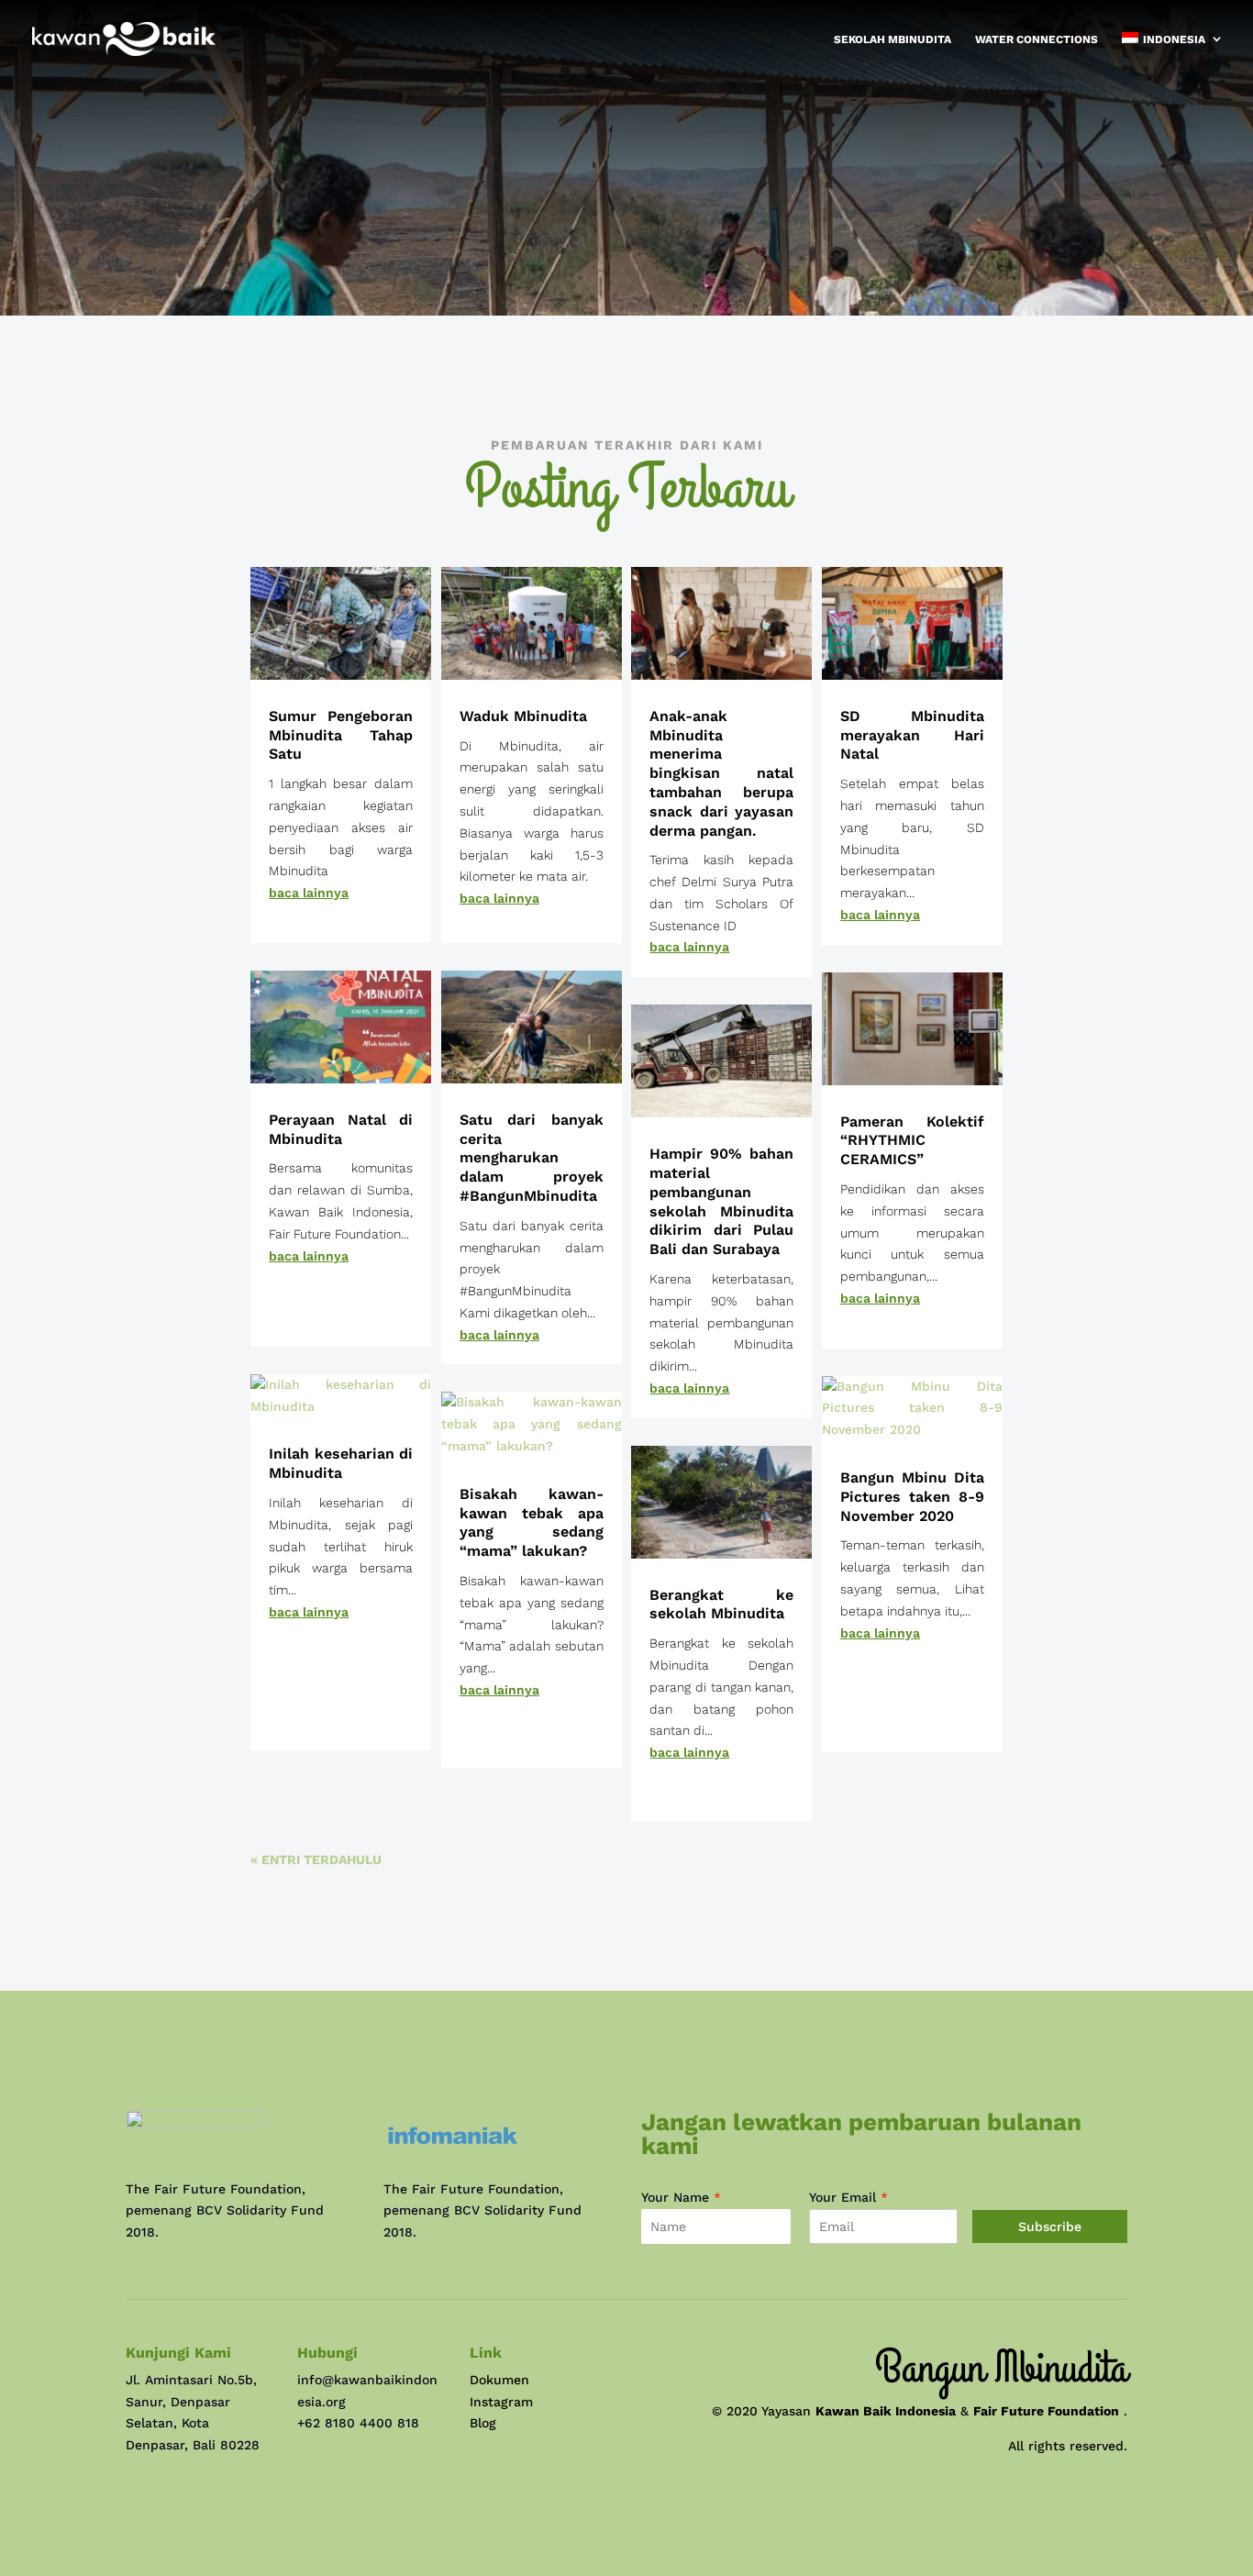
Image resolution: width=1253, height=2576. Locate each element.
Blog (483, 2423)
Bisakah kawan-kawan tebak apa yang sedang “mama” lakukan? (532, 1522)
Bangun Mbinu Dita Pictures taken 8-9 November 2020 (912, 1497)
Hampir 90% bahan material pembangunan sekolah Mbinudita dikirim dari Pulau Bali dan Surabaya (721, 1201)
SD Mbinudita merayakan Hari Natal (912, 735)
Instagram (501, 2402)
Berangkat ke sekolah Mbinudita (721, 1604)
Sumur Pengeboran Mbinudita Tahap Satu (341, 735)
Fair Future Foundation (1046, 2411)
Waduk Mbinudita (523, 716)
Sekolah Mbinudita (893, 39)
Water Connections (1037, 39)
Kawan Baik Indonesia (886, 2411)
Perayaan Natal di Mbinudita (341, 1129)
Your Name (681, 2197)
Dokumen (499, 2380)
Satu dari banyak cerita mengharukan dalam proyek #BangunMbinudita (532, 1158)
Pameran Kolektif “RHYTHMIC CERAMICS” (912, 1141)
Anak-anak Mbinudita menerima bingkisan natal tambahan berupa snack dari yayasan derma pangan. (721, 773)
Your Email (848, 2197)
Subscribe (1050, 2226)
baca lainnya (309, 893)
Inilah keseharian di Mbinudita (341, 1463)
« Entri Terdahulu (316, 1860)
